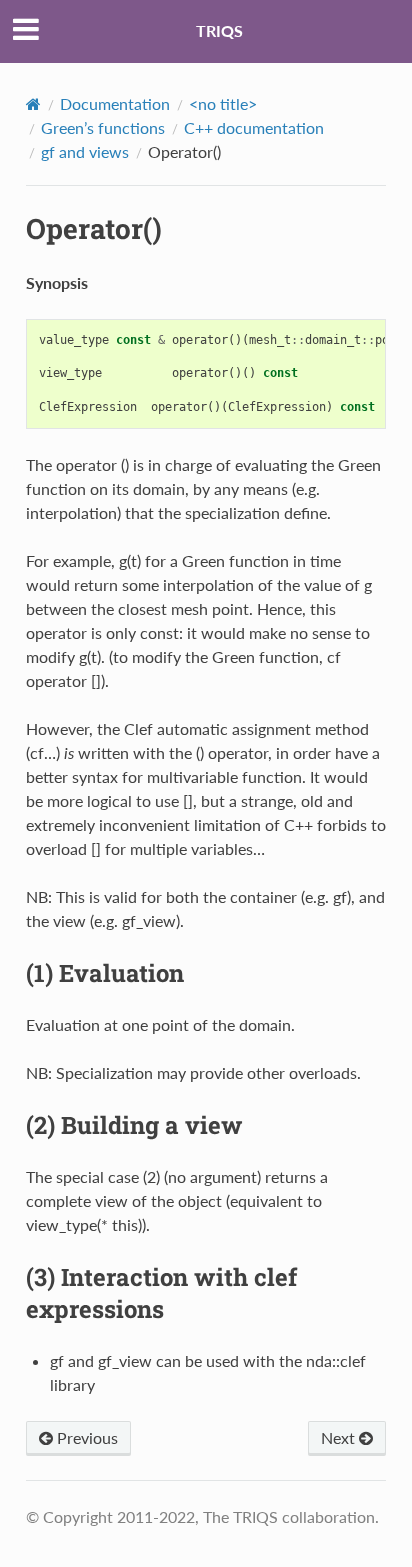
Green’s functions (103, 127)
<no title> (223, 103)
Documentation (115, 103)
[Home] (33, 104)
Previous (85, 1437)
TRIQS (219, 30)
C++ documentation (254, 127)
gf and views (85, 151)
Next (340, 1437)
